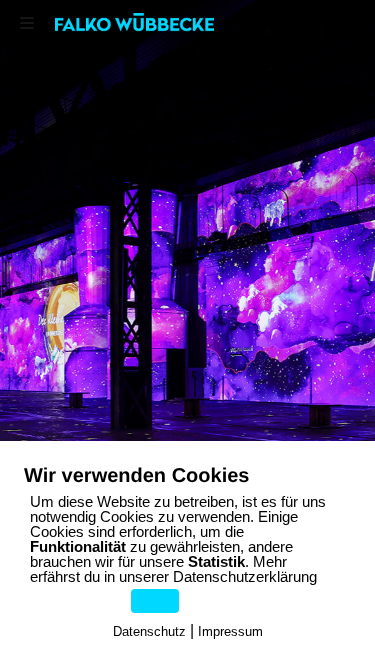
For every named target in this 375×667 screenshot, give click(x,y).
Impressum (230, 631)
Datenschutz (149, 631)
